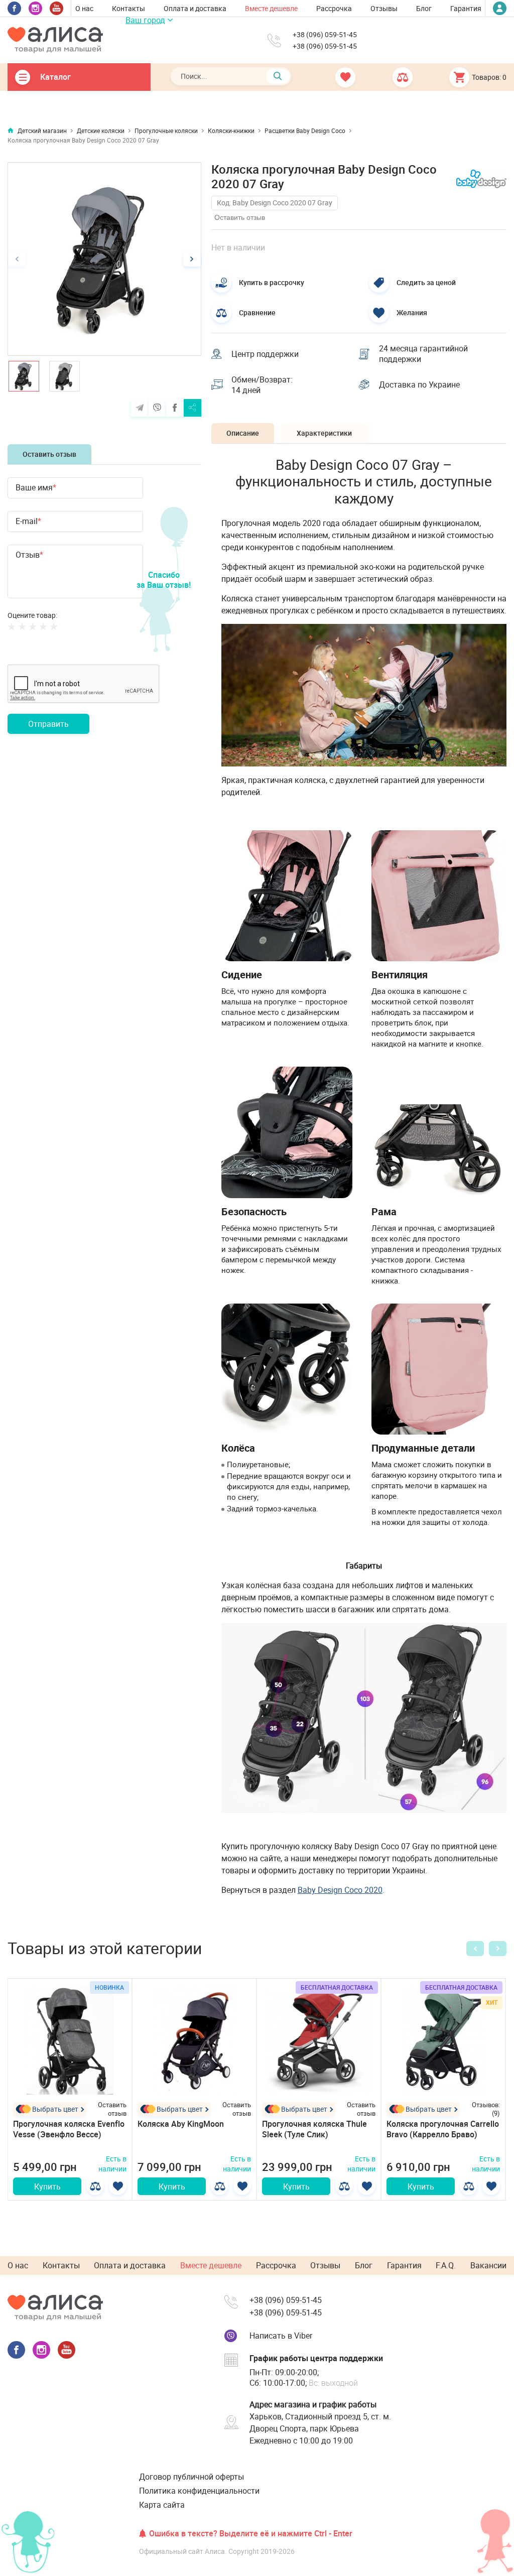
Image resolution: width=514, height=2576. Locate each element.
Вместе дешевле (271, 8)
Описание (243, 433)
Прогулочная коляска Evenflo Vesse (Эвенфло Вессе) (69, 2129)
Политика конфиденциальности (199, 2491)
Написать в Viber (281, 2336)
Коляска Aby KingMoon (181, 2124)
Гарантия (466, 8)
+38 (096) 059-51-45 (325, 35)
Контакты (128, 8)
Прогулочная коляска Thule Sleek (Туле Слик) (314, 2129)
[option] (104, 259)
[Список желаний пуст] (332, 77)
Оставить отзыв (49, 454)
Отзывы (384, 8)
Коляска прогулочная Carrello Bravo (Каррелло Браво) (443, 2129)
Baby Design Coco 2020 (340, 1890)
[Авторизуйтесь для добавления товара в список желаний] (118, 2186)
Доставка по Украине (419, 384)
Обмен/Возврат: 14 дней (262, 385)
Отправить (48, 724)
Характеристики (324, 433)
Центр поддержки (265, 354)
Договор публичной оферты (191, 2477)
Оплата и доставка (195, 8)
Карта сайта (162, 2505)
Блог (424, 8)
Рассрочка (334, 8)
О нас (84, 8)
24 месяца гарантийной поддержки (423, 354)
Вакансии (488, 2265)
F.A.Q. (446, 2265)
